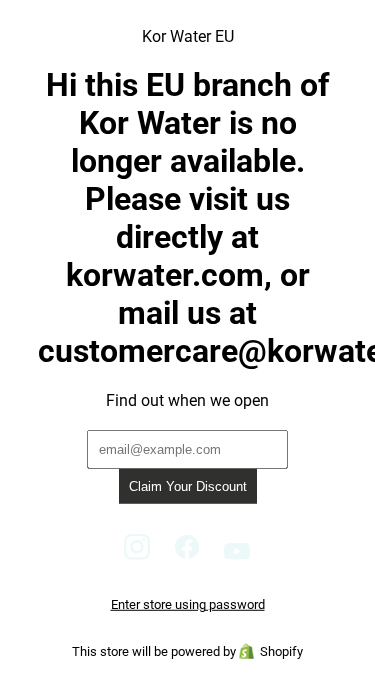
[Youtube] (237, 554)
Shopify (281, 651)
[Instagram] (137, 554)
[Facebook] (187, 554)
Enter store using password (188, 604)
